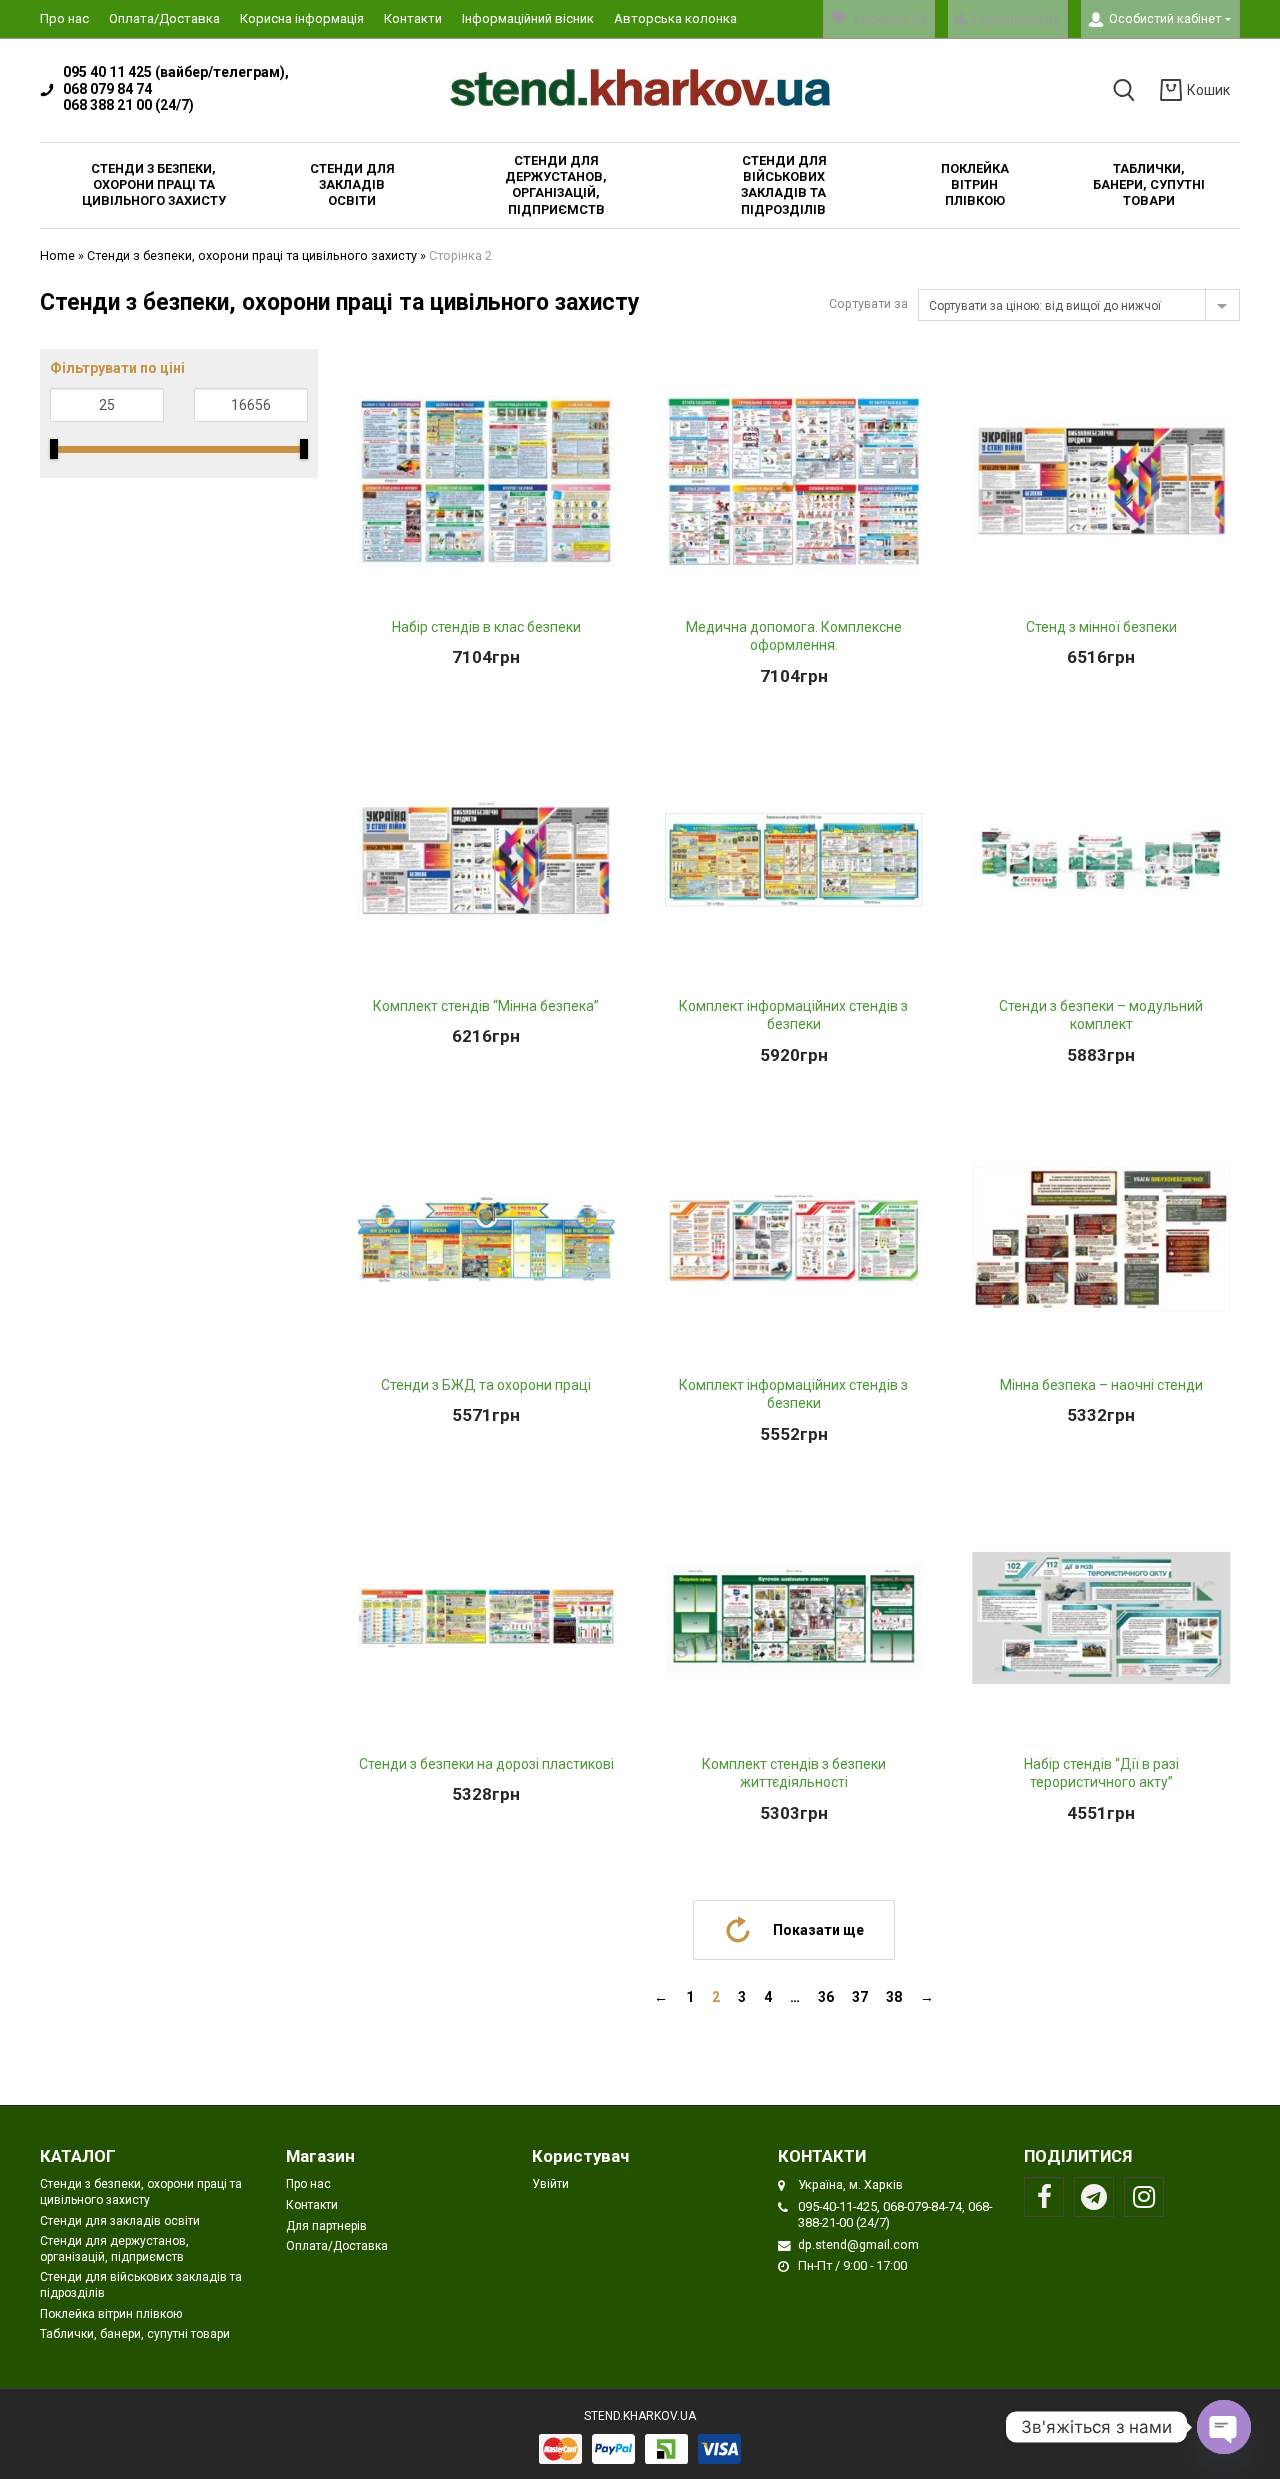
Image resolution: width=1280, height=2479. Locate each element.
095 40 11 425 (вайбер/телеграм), (176, 72)
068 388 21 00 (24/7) (128, 105)
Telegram (1094, 2197)
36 (826, 1997)
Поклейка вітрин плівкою (111, 2314)
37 (860, 1997)
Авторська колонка (675, 18)
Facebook (1044, 2197)
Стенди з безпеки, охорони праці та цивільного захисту (252, 255)
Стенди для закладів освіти (120, 2221)
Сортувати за (868, 303)
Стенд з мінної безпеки (1101, 627)
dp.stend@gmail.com (858, 2244)
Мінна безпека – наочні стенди (1101, 1385)
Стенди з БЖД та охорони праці (486, 1385)
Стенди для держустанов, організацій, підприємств (114, 2249)
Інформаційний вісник (528, 18)
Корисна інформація (302, 18)
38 (894, 1997)
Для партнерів (326, 2226)
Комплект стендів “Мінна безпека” (486, 1006)
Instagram (1144, 2197)
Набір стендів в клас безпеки (486, 627)
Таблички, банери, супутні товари (135, 2334)
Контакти (413, 18)
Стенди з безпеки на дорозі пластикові (486, 1764)
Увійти (550, 2184)
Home (57, 255)
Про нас (64, 18)
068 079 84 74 (107, 89)
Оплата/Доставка (164, 18)
